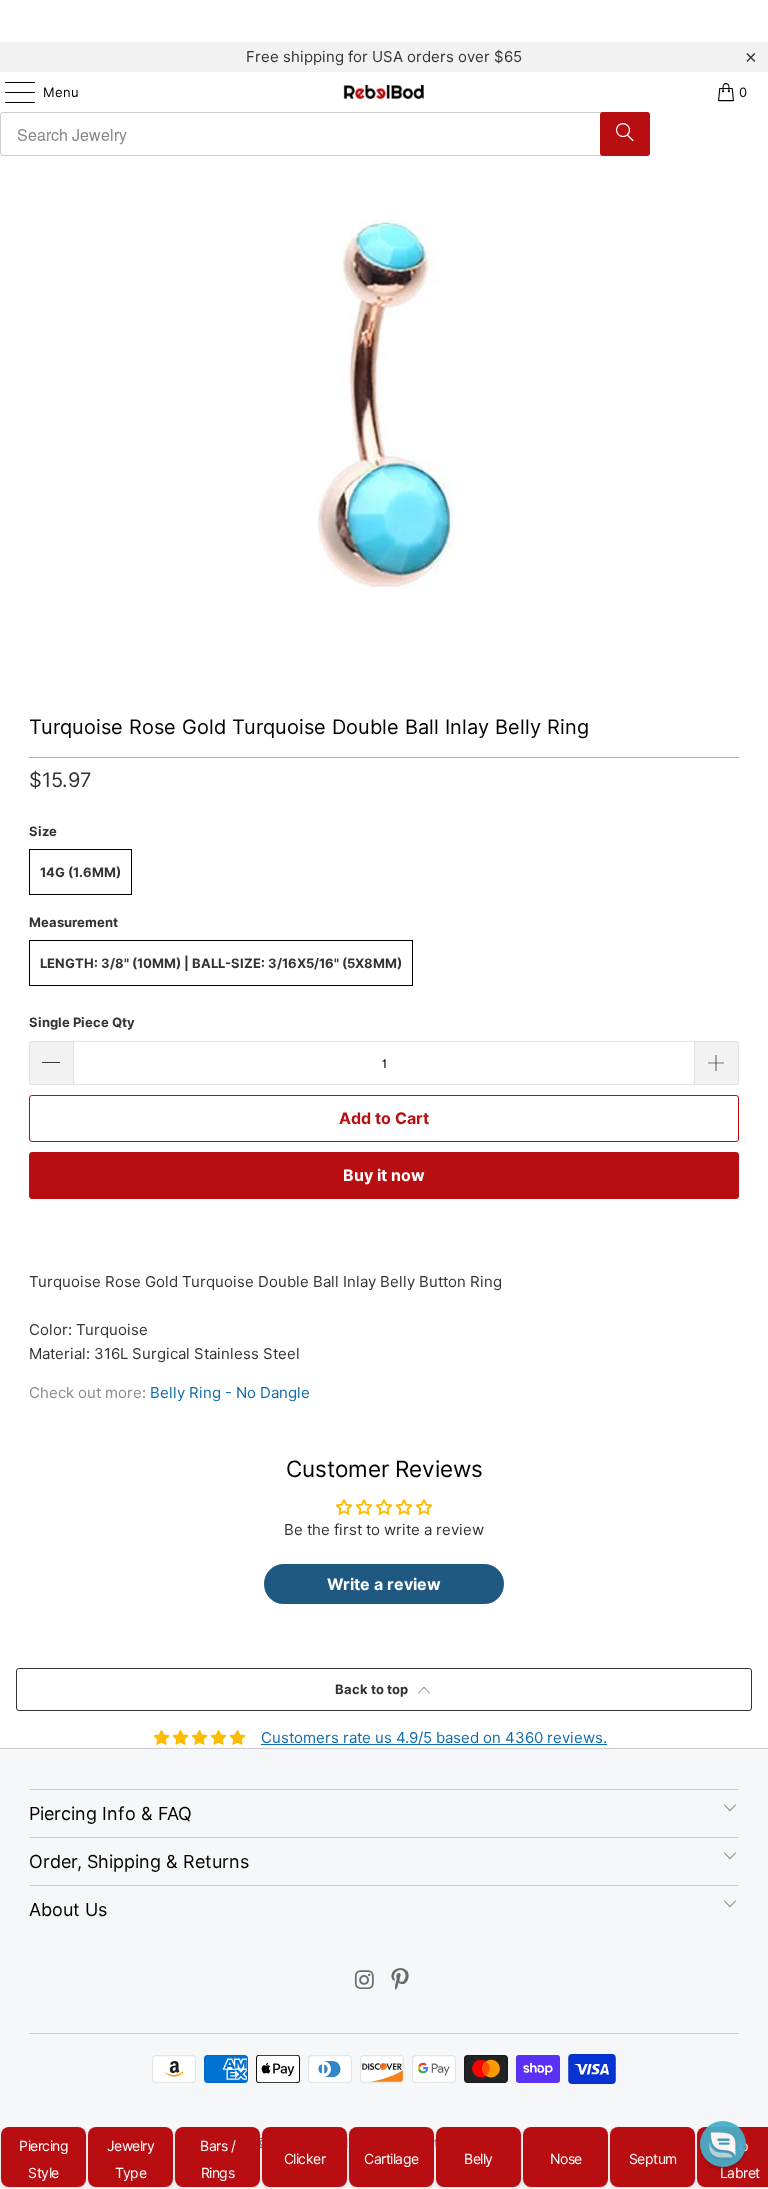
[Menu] (10, 92)
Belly (478, 2158)
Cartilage (391, 2158)
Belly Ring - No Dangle (230, 1392)
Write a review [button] (384, 1584)
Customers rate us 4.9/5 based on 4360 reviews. (434, 1737)
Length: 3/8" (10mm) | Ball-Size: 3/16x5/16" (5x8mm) (221, 963)
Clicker (305, 2158)
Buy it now (384, 1175)
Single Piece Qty (82, 1022)
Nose (566, 2158)
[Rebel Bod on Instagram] (365, 1981)
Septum (653, 2158)
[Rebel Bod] (384, 92)
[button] (723, 2144)
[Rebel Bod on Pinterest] (401, 1981)
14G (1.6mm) (80, 872)
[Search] (625, 134)
